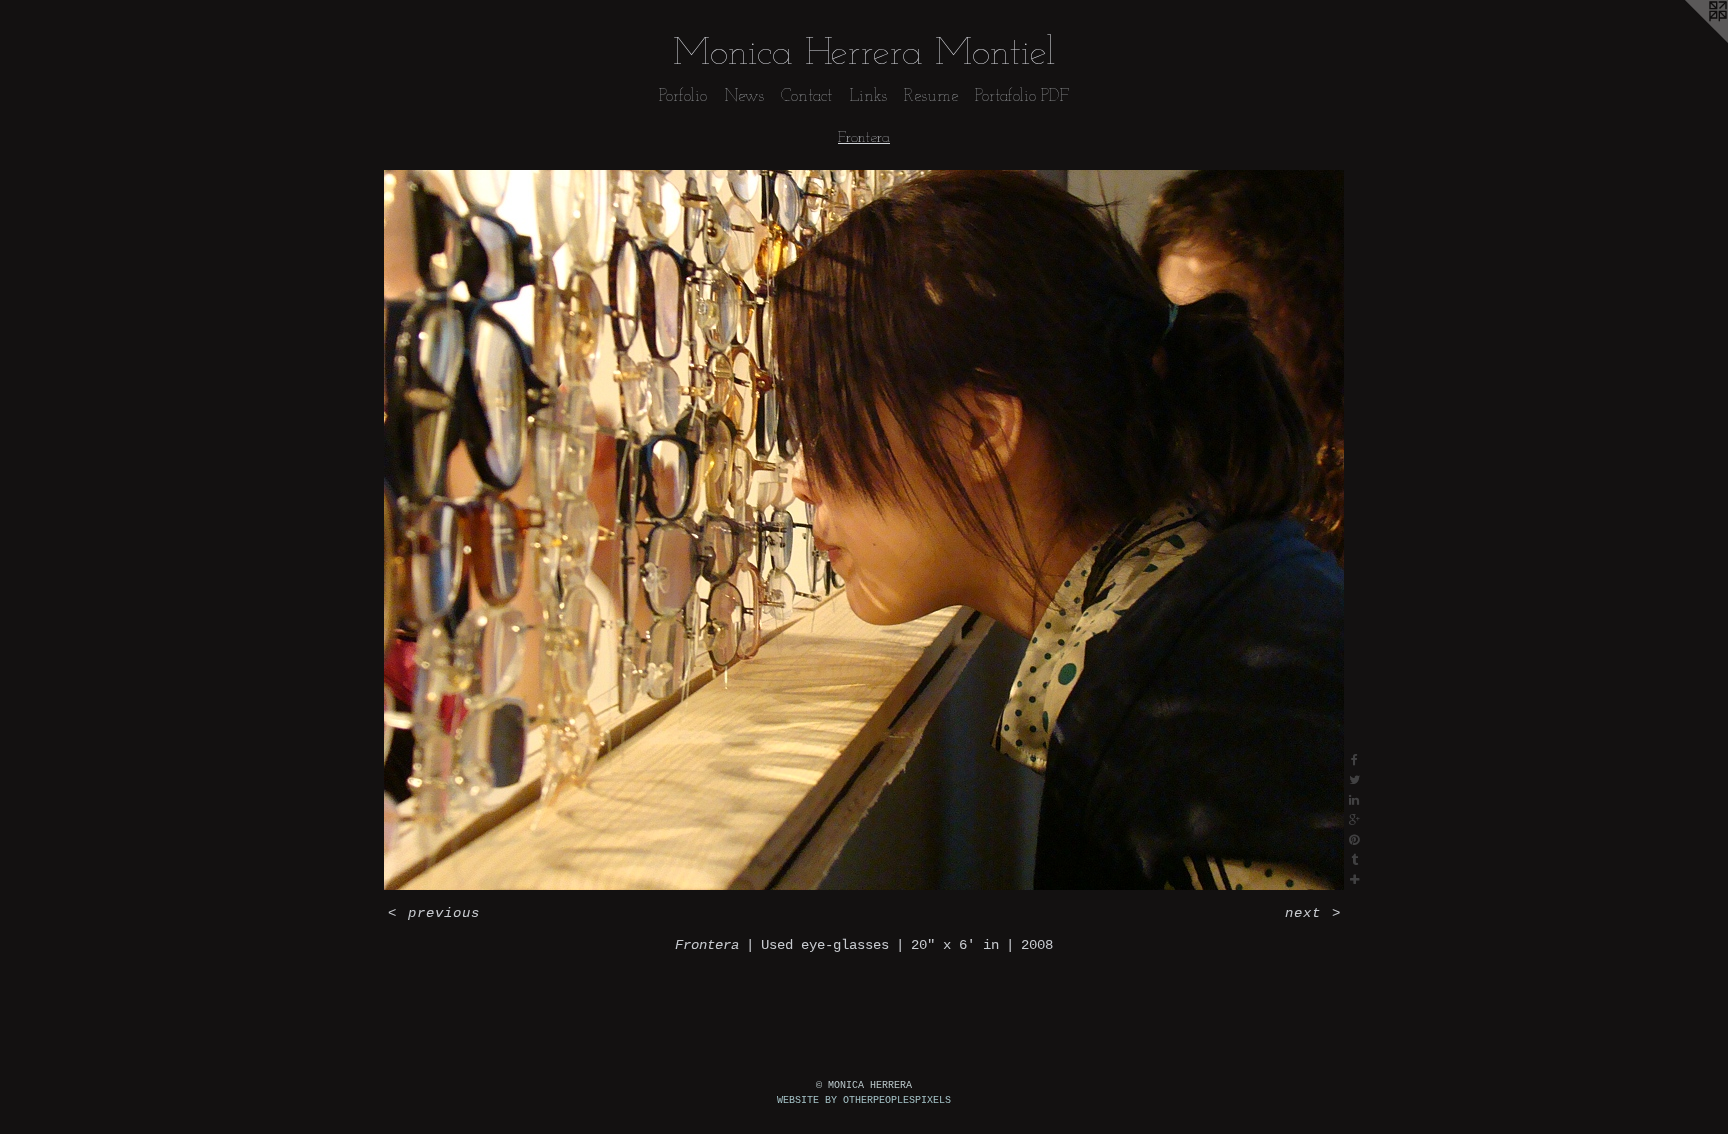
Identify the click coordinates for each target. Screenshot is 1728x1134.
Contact (806, 96)
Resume (931, 96)
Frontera (864, 138)
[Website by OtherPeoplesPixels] (1688, 40)
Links (868, 96)
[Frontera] (864, 530)
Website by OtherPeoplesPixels (864, 1100)
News (744, 96)
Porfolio (683, 96)
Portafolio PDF (1022, 96)
